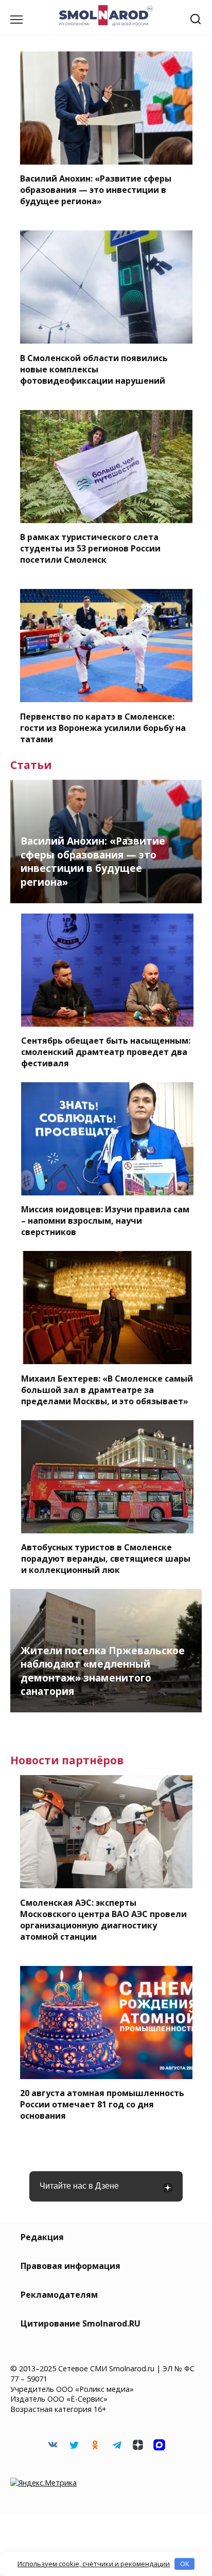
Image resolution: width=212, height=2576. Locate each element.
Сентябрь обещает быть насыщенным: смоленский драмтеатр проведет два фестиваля (106, 1052)
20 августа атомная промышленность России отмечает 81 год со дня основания (102, 2104)
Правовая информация (70, 2266)
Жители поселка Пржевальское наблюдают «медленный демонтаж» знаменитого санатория (103, 1671)
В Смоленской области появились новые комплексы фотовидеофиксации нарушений (94, 369)
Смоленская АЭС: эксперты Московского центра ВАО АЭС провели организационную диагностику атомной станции (103, 1919)
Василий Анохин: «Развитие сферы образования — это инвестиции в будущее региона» (96, 190)
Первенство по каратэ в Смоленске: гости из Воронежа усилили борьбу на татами (103, 727)
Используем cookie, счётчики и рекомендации (94, 2564)
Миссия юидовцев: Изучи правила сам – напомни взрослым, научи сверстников (105, 1221)
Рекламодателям (59, 2295)
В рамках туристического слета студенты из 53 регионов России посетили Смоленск (90, 548)
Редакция (42, 2237)
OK (185, 2564)
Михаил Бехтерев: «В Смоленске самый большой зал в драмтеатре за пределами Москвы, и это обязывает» (107, 1389)
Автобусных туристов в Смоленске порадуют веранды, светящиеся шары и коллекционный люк (106, 1559)
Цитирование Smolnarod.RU (81, 2323)
